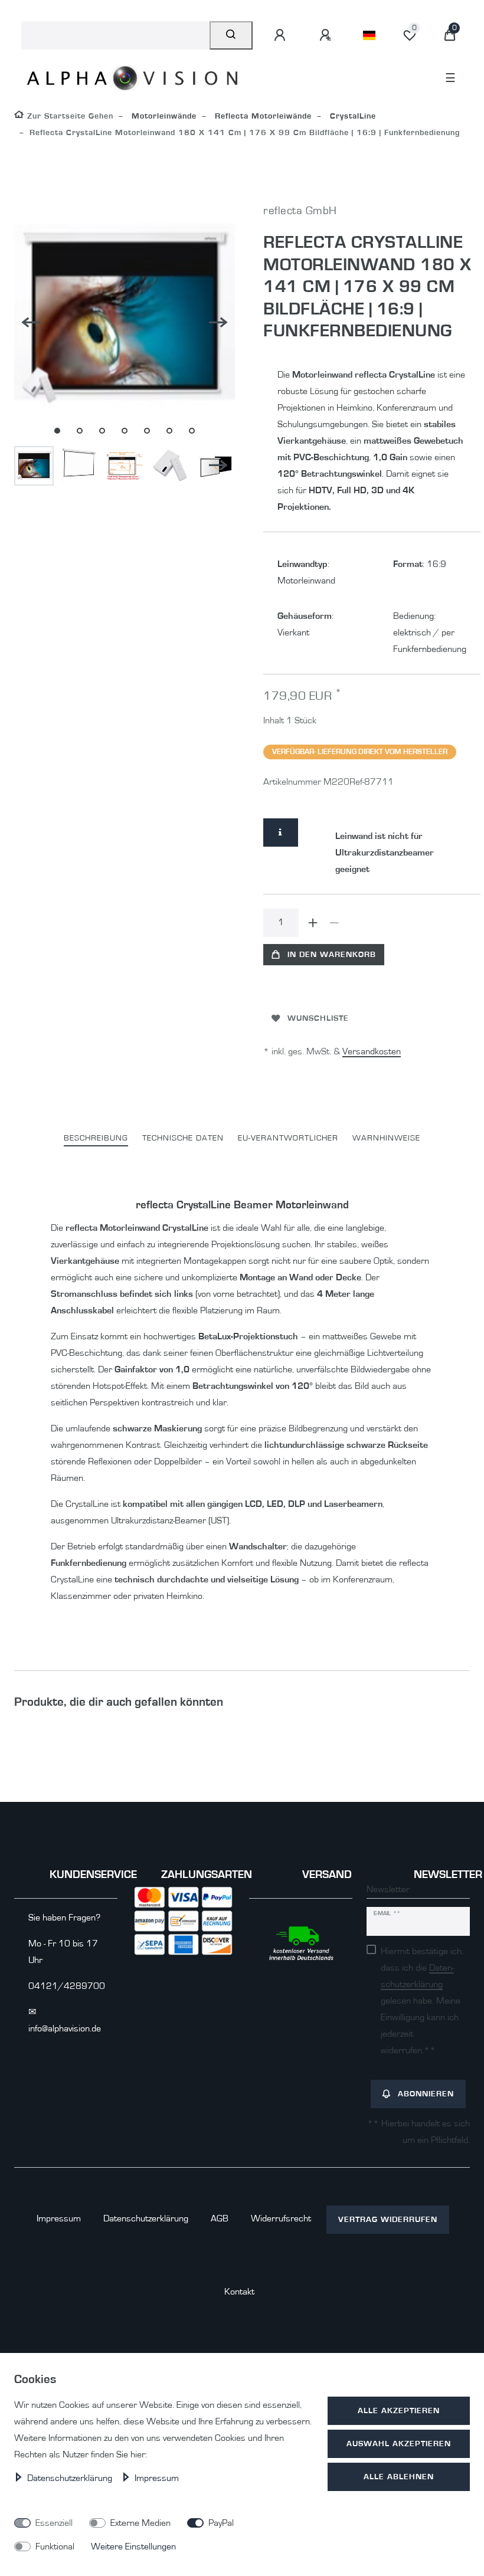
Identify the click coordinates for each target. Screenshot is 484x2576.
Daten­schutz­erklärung (146, 2218)
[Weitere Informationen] (281, 833)
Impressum (59, 2218)
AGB (220, 2218)
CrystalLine (351, 116)
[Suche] (231, 35)
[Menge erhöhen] (313, 923)
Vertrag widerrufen (388, 2219)
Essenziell (54, 2523)
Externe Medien (140, 2523)
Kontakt (239, 2292)
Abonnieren (426, 2094)
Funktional (55, 2546)
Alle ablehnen (399, 2477)
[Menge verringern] (334, 923)
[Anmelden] (282, 35)
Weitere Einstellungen (133, 2546)
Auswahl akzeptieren (399, 2444)
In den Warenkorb (332, 954)
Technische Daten (183, 1138)
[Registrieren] (327, 35)
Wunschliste (318, 1018)
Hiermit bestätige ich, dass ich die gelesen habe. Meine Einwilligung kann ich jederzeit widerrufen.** (422, 2001)
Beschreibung (96, 1138)
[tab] (96, 1138)
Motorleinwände (163, 116)
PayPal (221, 2523)
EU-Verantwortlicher (288, 1138)
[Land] (369, 35)
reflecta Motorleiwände (262, 116)
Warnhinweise (386, 1138)
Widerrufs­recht (281, 2218)
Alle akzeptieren (399, 2411)
